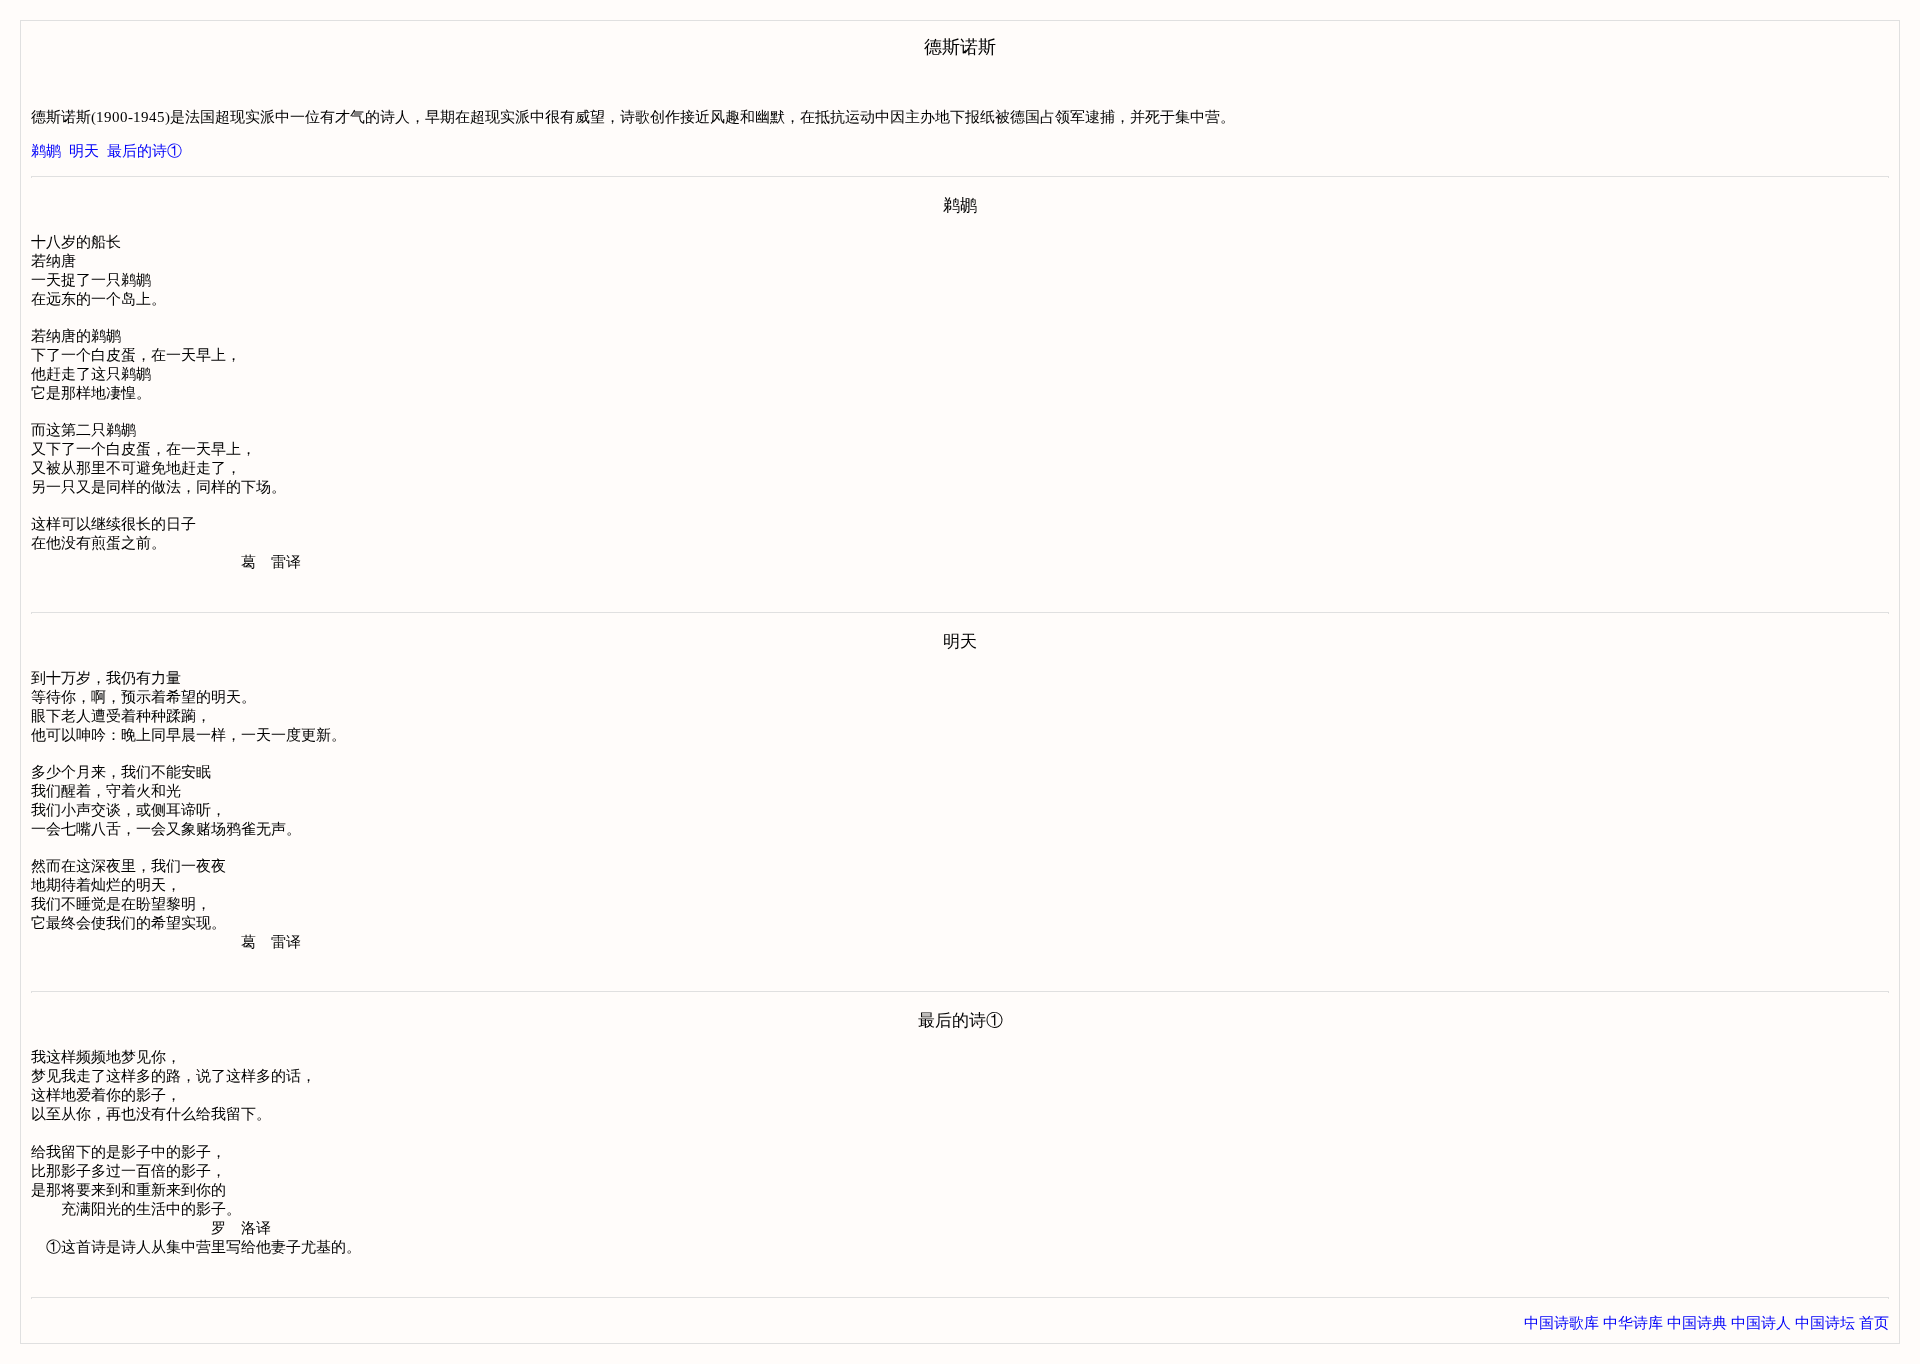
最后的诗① (144, 151)
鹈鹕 (46, 151)
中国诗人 (1761, 1323)
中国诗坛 (1825, 1323)
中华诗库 (1633, 1323)
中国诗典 (1697, 1323)
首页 (1874, 1323)
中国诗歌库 (1561, 1323)
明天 (84, 151)
